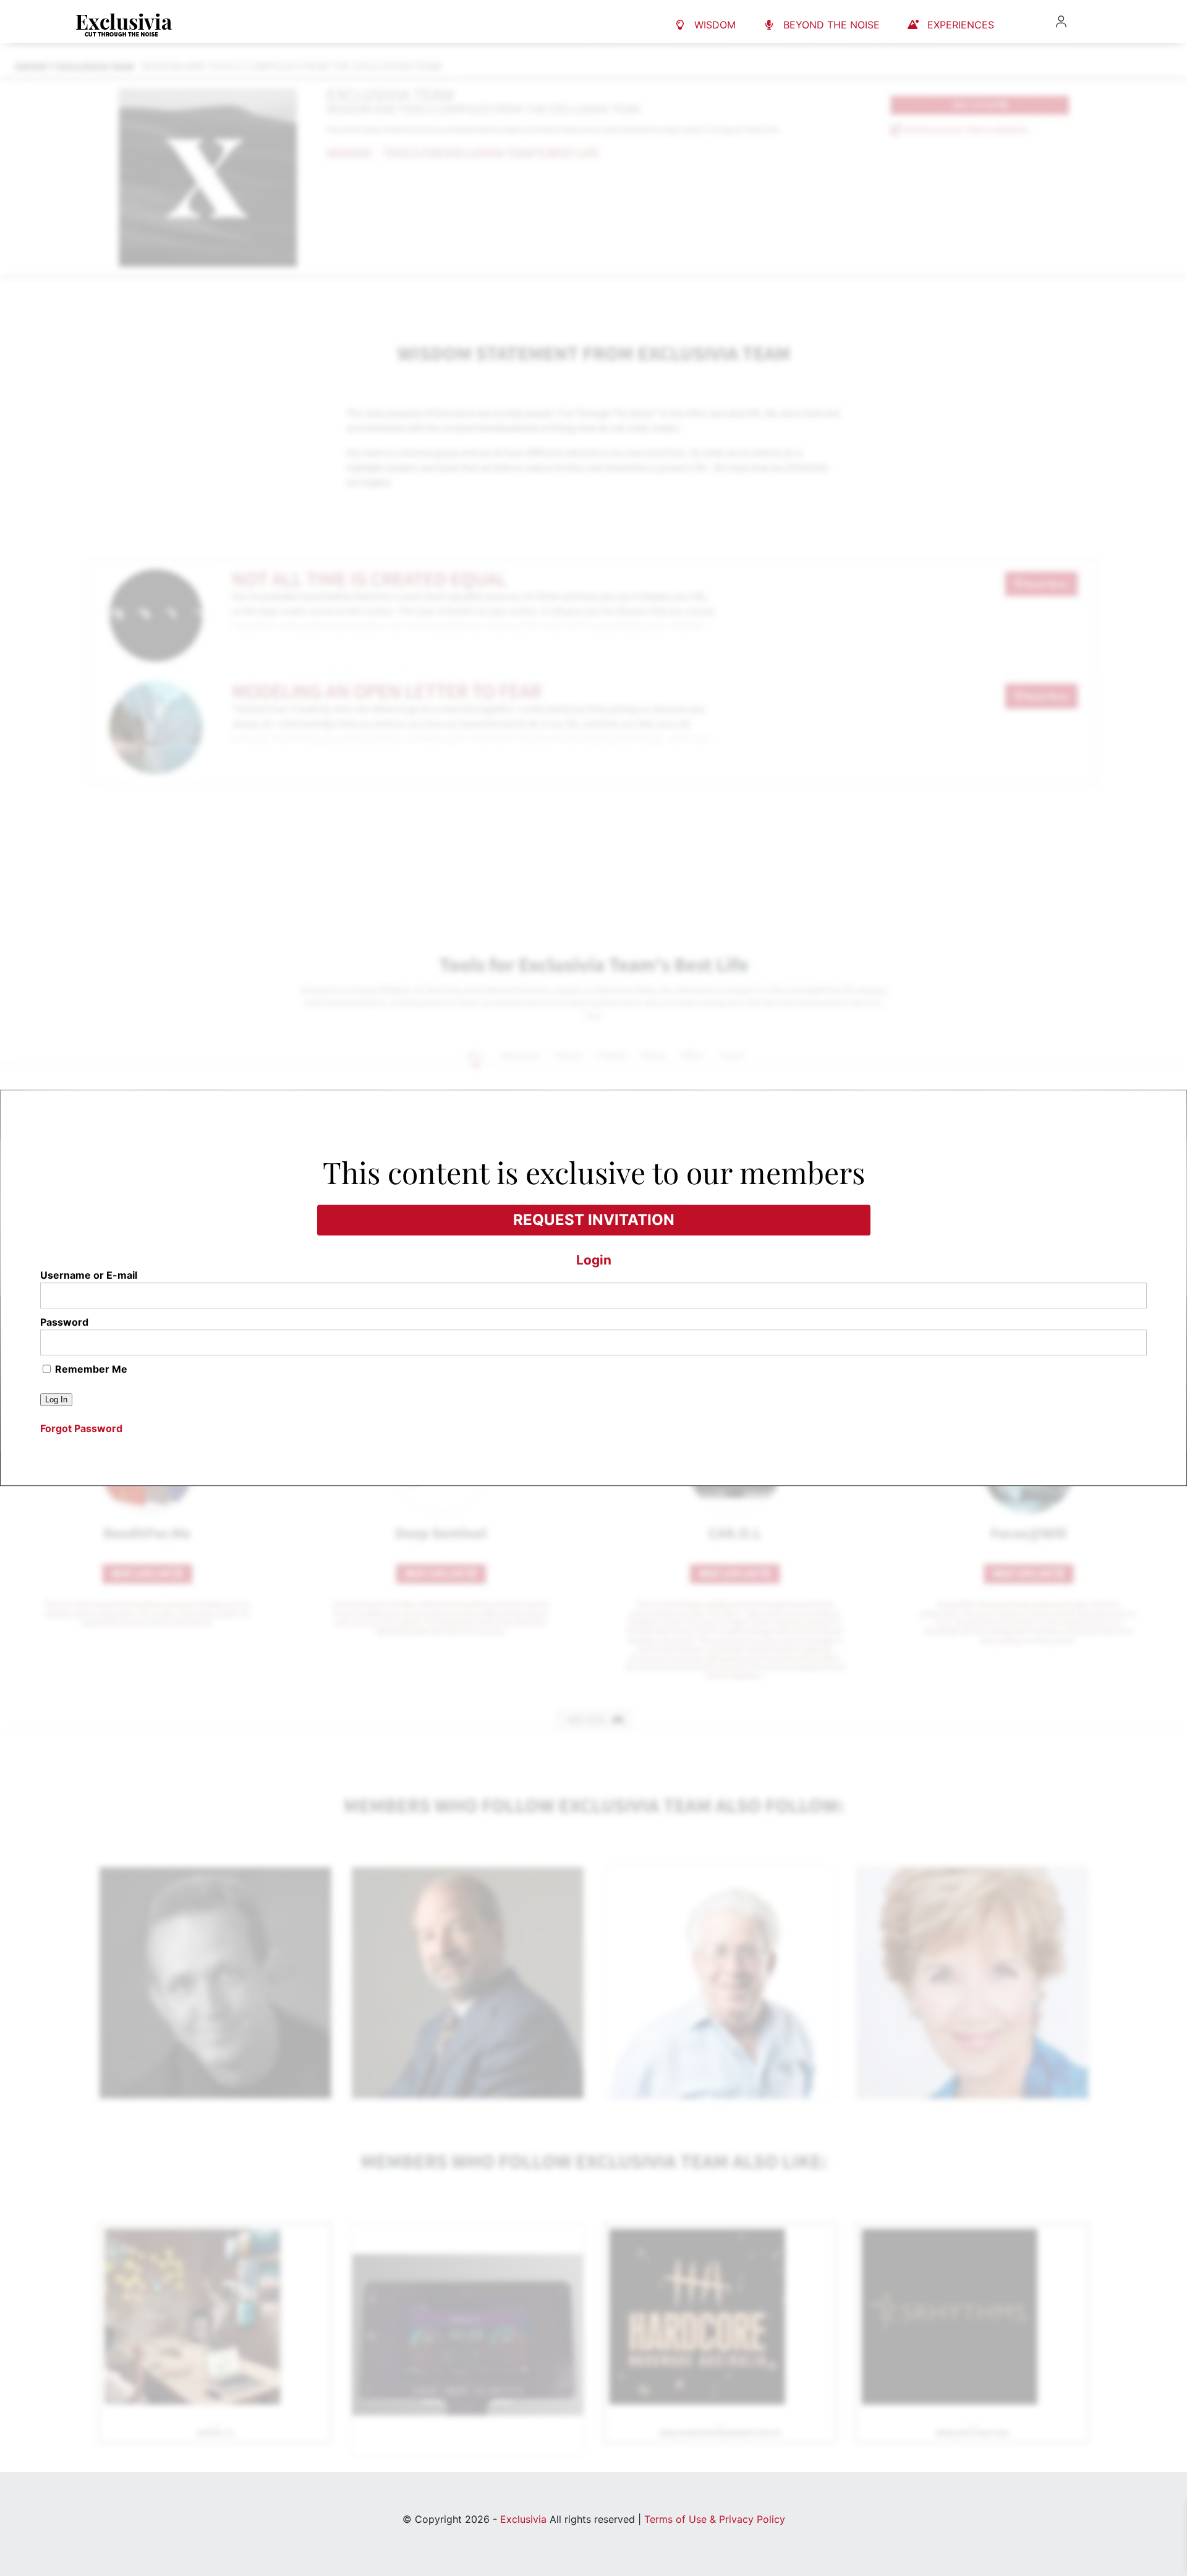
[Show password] (1130, 1350)
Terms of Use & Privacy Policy (715, 2519)
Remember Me (90, 1370)
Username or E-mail (89, 1276)
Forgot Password (81, 1429)
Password (64, 1323)
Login (594, 1260)
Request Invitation (594, 1220)
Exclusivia (523, 2519)
